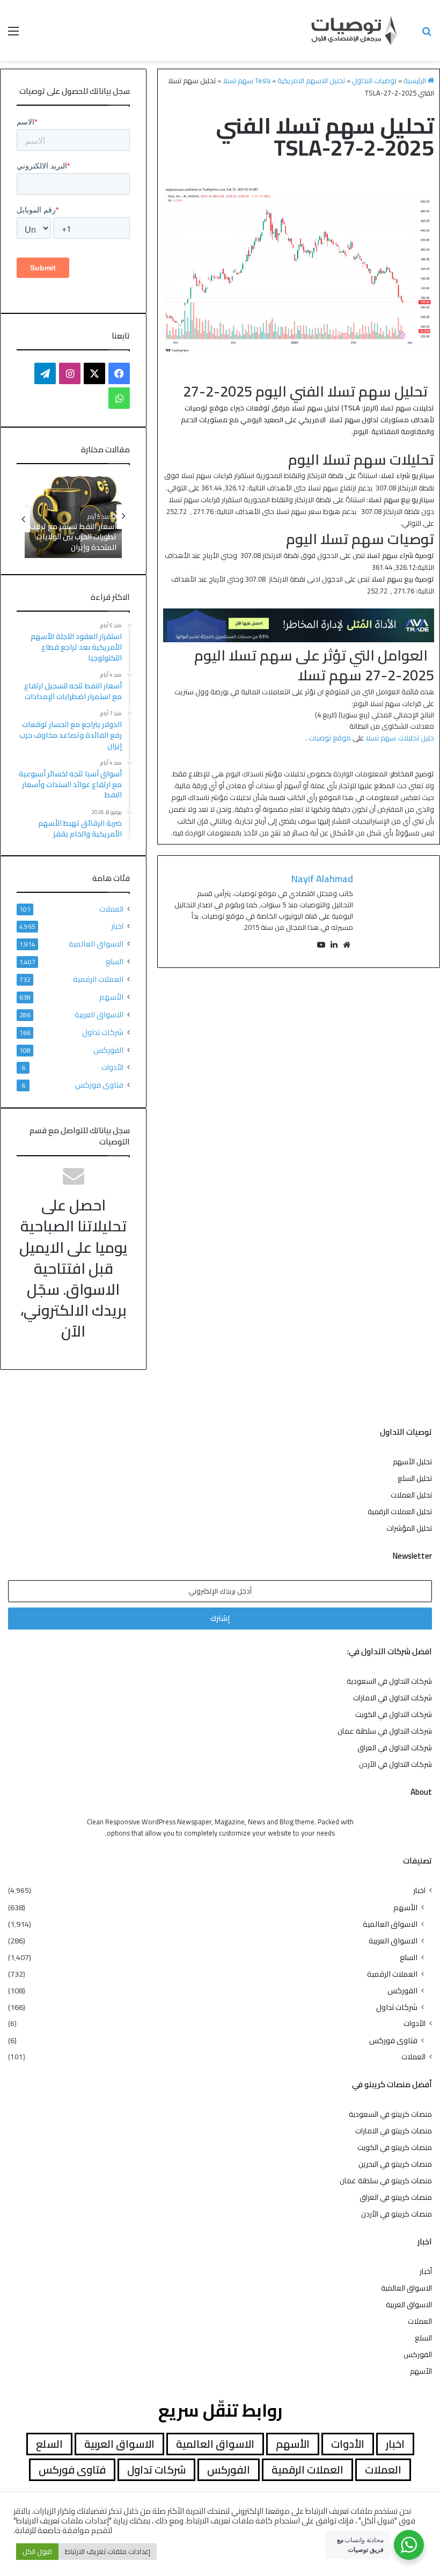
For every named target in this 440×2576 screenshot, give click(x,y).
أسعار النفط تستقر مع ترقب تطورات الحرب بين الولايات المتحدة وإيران (73, 537)
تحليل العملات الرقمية (400, 1511)
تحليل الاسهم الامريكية (311, 80)
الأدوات (112, 1067)
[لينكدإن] (334, 945)
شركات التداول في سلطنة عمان (385, 1731)
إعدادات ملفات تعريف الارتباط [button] (108, 2551)
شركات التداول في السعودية (389, 1681)
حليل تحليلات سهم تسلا (400, 738)
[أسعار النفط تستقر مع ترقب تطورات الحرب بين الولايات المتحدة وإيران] (73, 516)
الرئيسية (416, 80)
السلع (115, 961)
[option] (73, 516)
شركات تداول (103, 1032)
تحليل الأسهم (412, 1462)
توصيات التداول (374, 80)
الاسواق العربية (99, 1014)
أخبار (426, 2271)
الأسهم (111, 997)
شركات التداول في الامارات (393, 1698)
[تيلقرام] (45, 373)
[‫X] (94, 373)
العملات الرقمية (98, 979)
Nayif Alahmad (322, 879)
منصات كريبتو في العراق (396, 2197)
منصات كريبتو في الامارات (394, 2131)
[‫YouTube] (321, 945)
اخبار (117, 926)
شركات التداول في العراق (395, 1748)
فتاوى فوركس (99, 1085)
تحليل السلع (415, 1478)
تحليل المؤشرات (409, 1528)
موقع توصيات (330, 738)
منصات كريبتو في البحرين (395, 2164)
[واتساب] (119, 398)
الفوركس (108, 1050)
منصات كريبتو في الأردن (397, 2214)
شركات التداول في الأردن (395, 1764)
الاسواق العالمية (96, 944)
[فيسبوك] (119, 373)
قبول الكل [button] (37, 2551)
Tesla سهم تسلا (247, 80)
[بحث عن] (427, 35)
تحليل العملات (411, 1495)
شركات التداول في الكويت (394, 1714)
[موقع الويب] (347, 945)
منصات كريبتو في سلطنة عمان (386, 2181)
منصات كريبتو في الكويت (395, 2147)
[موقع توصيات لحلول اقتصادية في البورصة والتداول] (354, 30)
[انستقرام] (70, 373)
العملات (111, 909)
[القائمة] (13, 35)
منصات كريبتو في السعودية (390, 2114)
